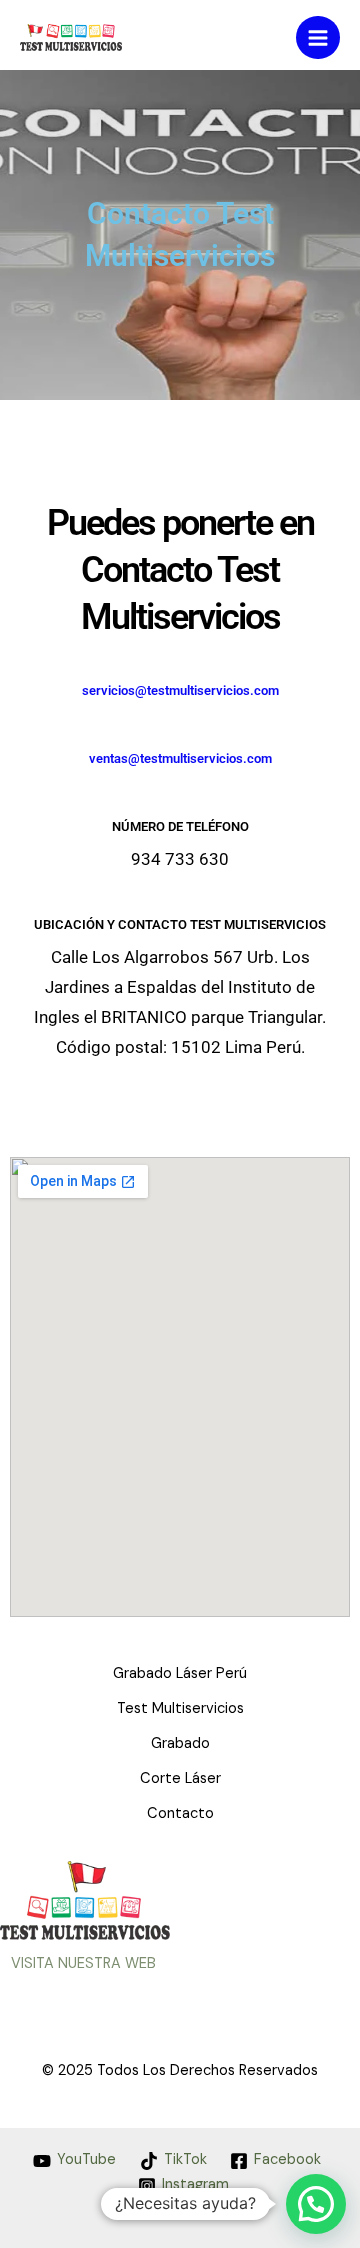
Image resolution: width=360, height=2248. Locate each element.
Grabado (180, 1743)
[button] (316, 2204)
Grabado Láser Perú (180, 1673)
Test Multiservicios (180, 1708)
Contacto (180, 1813)
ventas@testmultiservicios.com (180, 758)
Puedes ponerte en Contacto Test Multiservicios (180, 570)
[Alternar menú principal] (318, 38)
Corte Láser (180, 1778)
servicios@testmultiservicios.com (180, 690)
